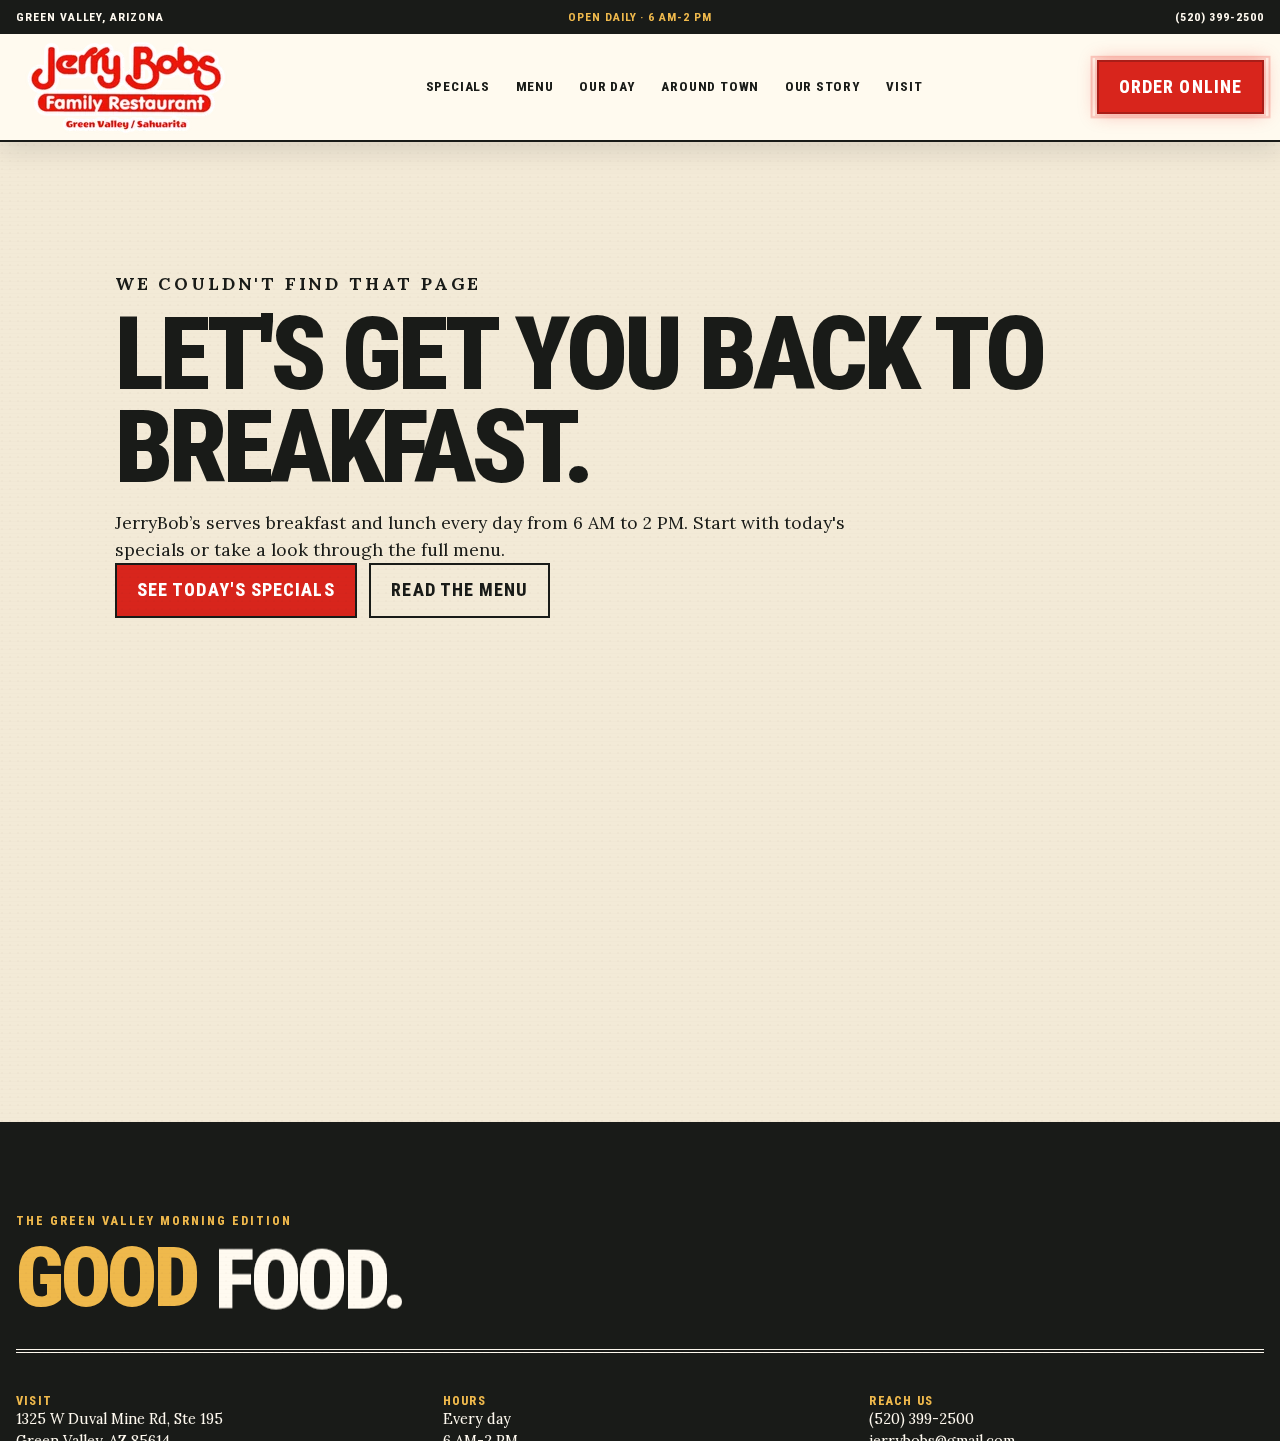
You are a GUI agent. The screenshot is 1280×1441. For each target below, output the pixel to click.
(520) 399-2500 (1219, 17)
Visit (904, 86)
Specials (458, 86)
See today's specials (236, 589)
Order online (1180, 86)
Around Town (710, 86)
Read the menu (459, 589)
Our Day (607, 86)
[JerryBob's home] (133, 87)
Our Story (823, 86)
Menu (535, 86)
